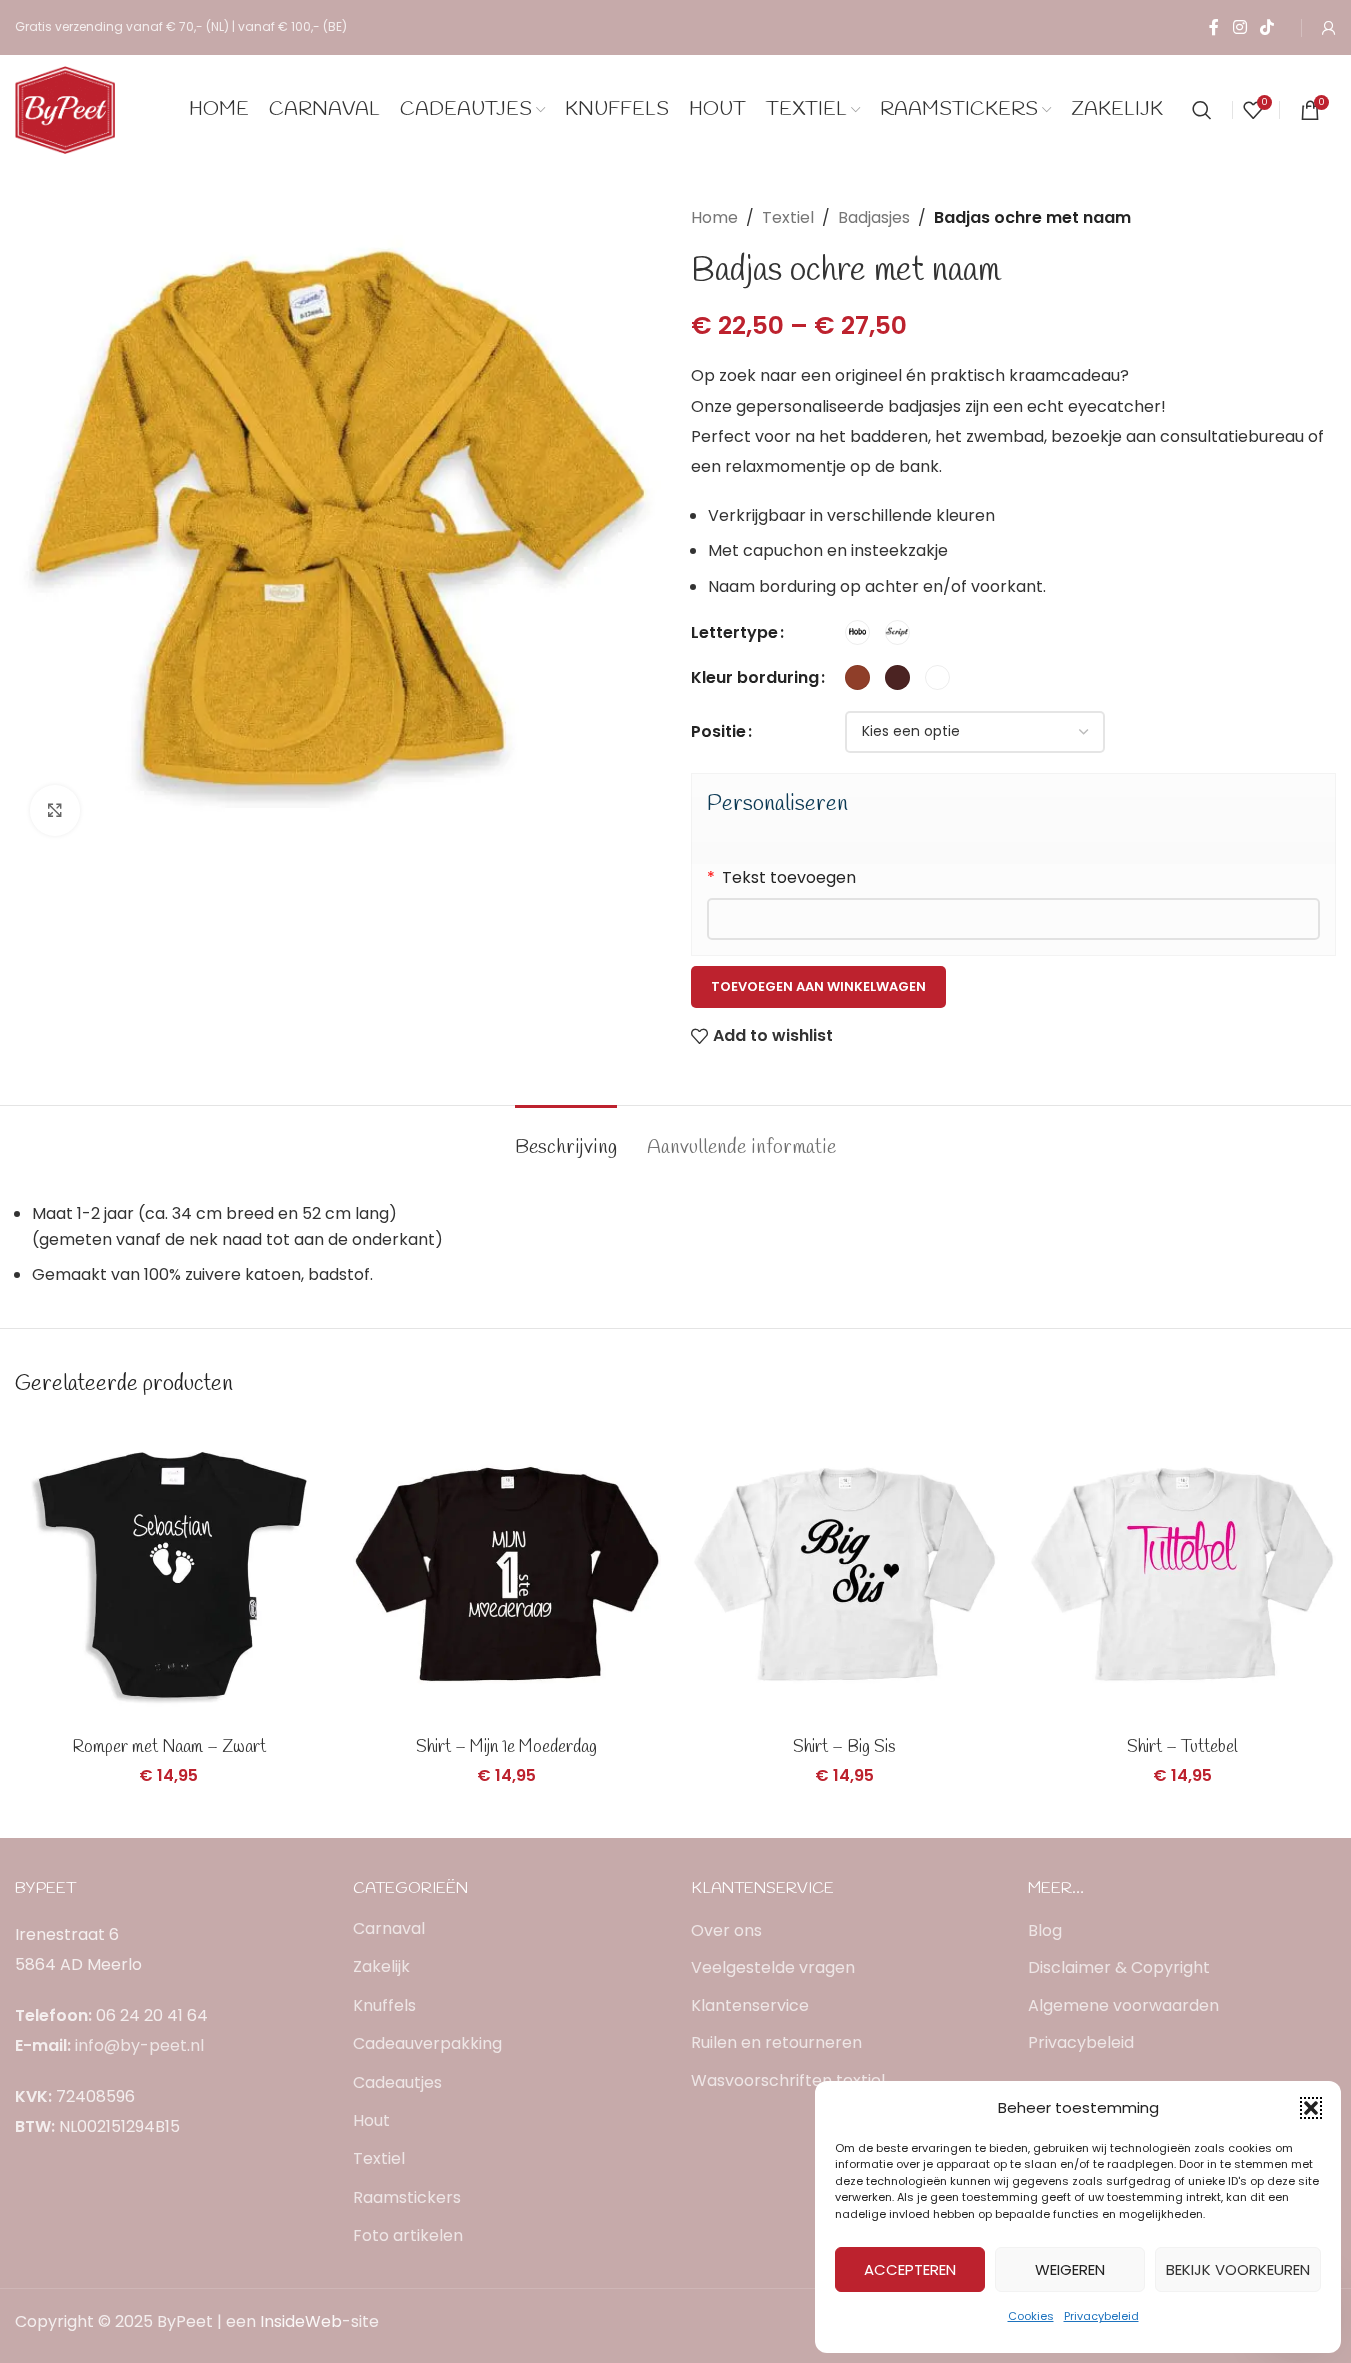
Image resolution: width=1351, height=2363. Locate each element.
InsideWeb (301, 2321)
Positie (718, 731)
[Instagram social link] (1239, 27)
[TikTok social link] (1267, 27)
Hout (371, 2120)
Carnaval (389, 1928)
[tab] (566, 1138)
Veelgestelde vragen (773, 1968)
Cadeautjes (397, 2082)
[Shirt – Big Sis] (845, 1574)
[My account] (1329, 28)
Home (714, 217)
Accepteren (910, 2269)
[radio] (857, 632)
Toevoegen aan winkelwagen (818, 986)
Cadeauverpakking (427, 2043)
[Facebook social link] (1214, 27)
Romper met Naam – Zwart (169, 1747)
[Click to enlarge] (55, 810)
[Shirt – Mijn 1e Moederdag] (507, 1574)
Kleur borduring (755, 677)
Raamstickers (407, 2197)
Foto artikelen (408, 2235)
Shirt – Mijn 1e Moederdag (506, 1747)
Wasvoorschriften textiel (788, 2081)
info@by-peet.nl (139, 2045)
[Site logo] (65, 108)
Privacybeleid (1101, 2316)
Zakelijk (381, 1966)
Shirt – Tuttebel (1182, 1747)
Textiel (788, 217)
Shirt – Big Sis (844, 1747)
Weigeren (1070, 2269)
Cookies (1031, 2316)
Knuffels (384, 2005)
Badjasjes (874, 217)
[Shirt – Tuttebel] (1182, 1574)
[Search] (1202, 110)
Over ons (726, 1931)
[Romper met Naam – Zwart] (169, 1574)
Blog (1045, 1931)
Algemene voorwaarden (1123, 2006)
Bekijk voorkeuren (1238, 2269)
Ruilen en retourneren (776, 2043)
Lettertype (734, 632)
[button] (1311, 2108)
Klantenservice (750, 2006)
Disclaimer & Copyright (1119, 1968)
